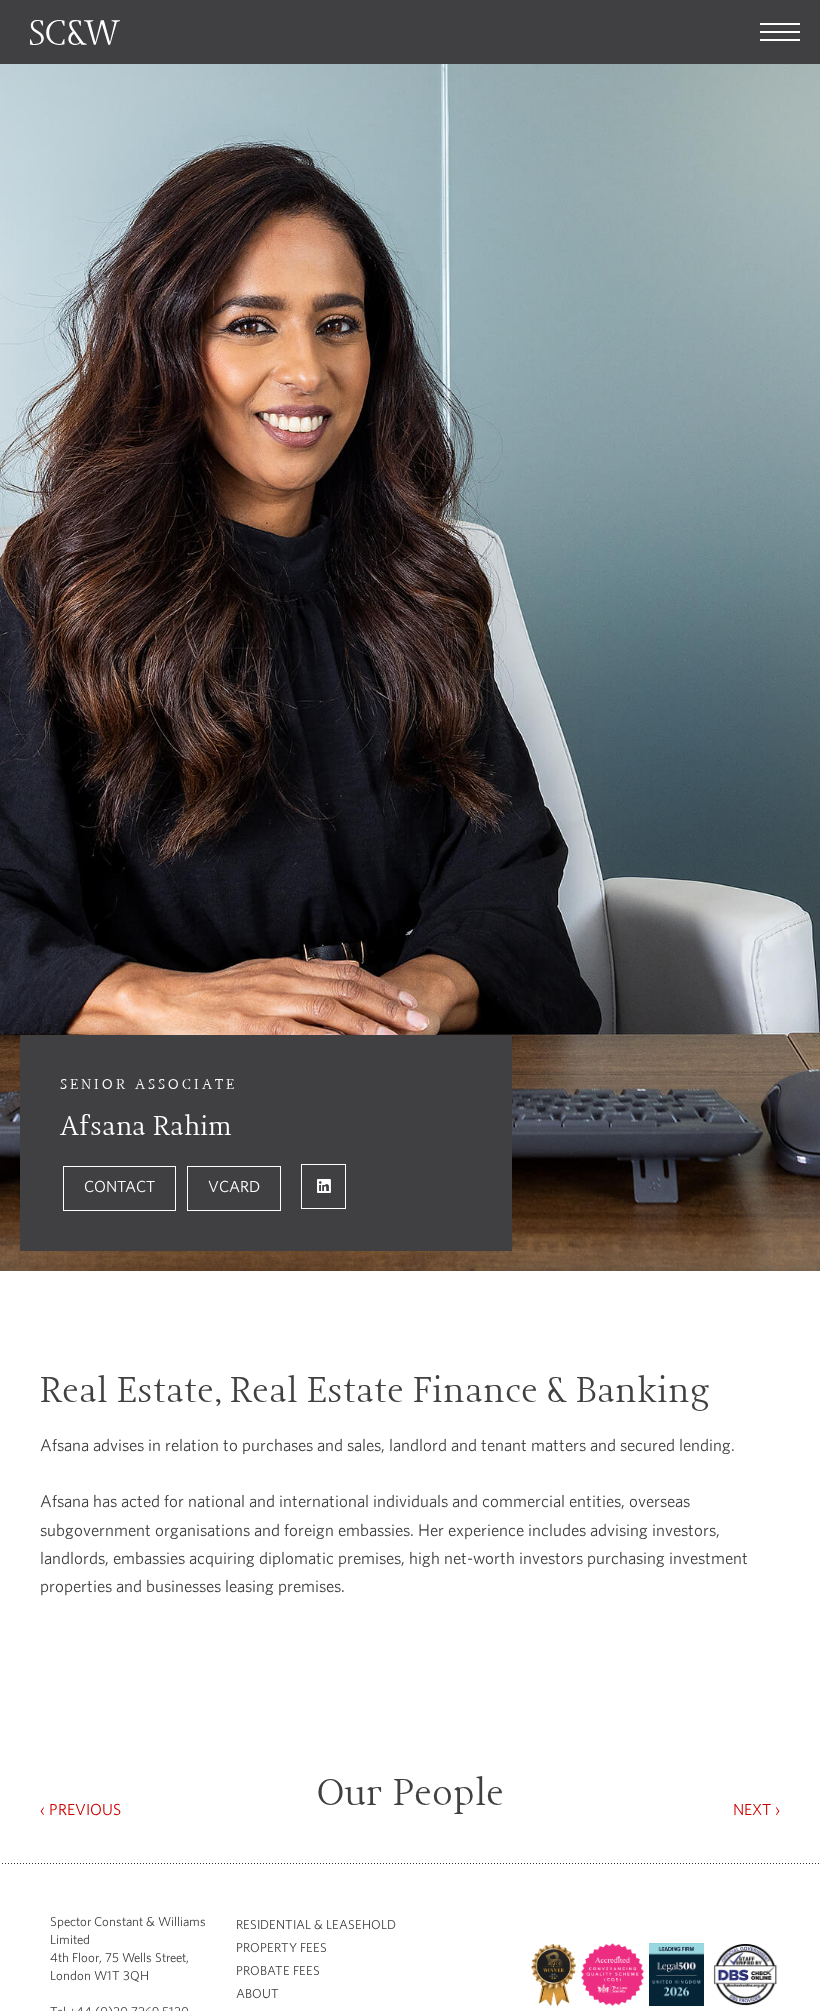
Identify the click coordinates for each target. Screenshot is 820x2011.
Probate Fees (278, 1970)
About (257, 1993)
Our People (410, 1793)
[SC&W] (780, 32)
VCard (234, 1186)
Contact (119, 1186)
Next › (756, 1809)
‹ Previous (80, 1809)
